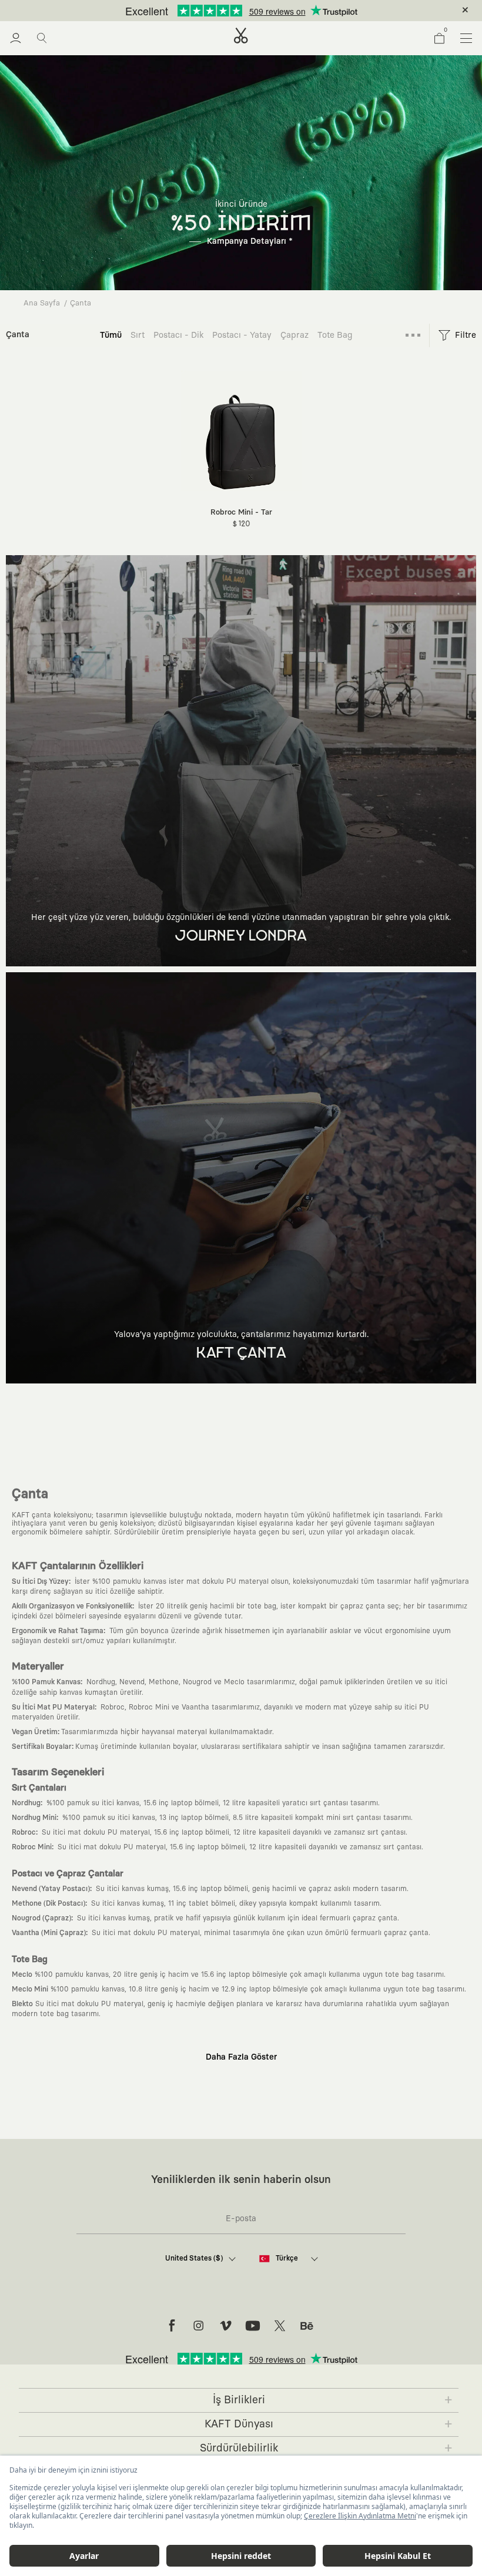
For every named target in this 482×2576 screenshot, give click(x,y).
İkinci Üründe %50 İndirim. (222, 11)
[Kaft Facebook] (172, 2326)
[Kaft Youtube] (253, 2326)
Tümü (111, 335)
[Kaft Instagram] (199, 2326)
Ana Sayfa (42, 303)
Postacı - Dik (178, 335)
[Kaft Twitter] (280, 2326)
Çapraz (294, 335)
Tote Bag (335, 335)
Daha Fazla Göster (241, 2057)
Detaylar (291, 11)
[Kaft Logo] (241, 36)
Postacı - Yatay (242, 335)
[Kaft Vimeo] (226, 2326)
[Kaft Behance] (307, 2326)
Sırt (138, 335)
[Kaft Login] (16, 38)
